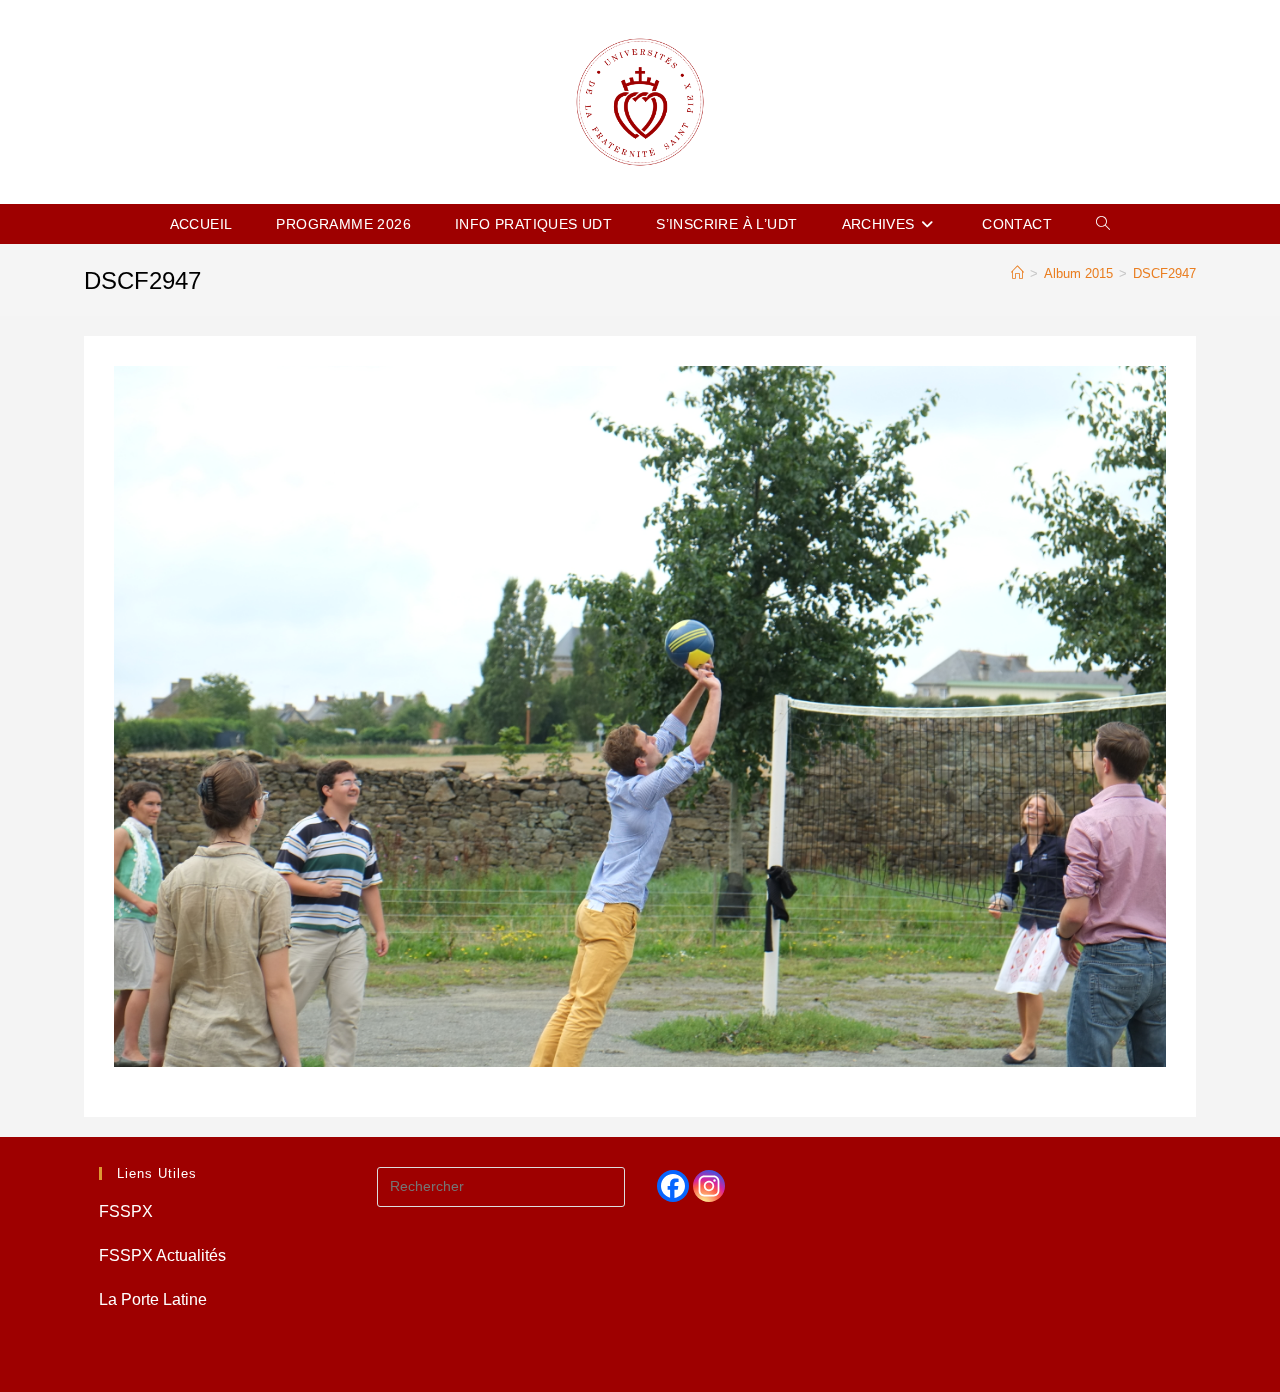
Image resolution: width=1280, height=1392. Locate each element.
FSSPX (126, 1211)
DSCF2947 (1164, 273)
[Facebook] (673, 1186)
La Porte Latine (153, 1299)
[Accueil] (1017, 273)
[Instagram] (709, 1186)
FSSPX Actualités (162, 1255)
